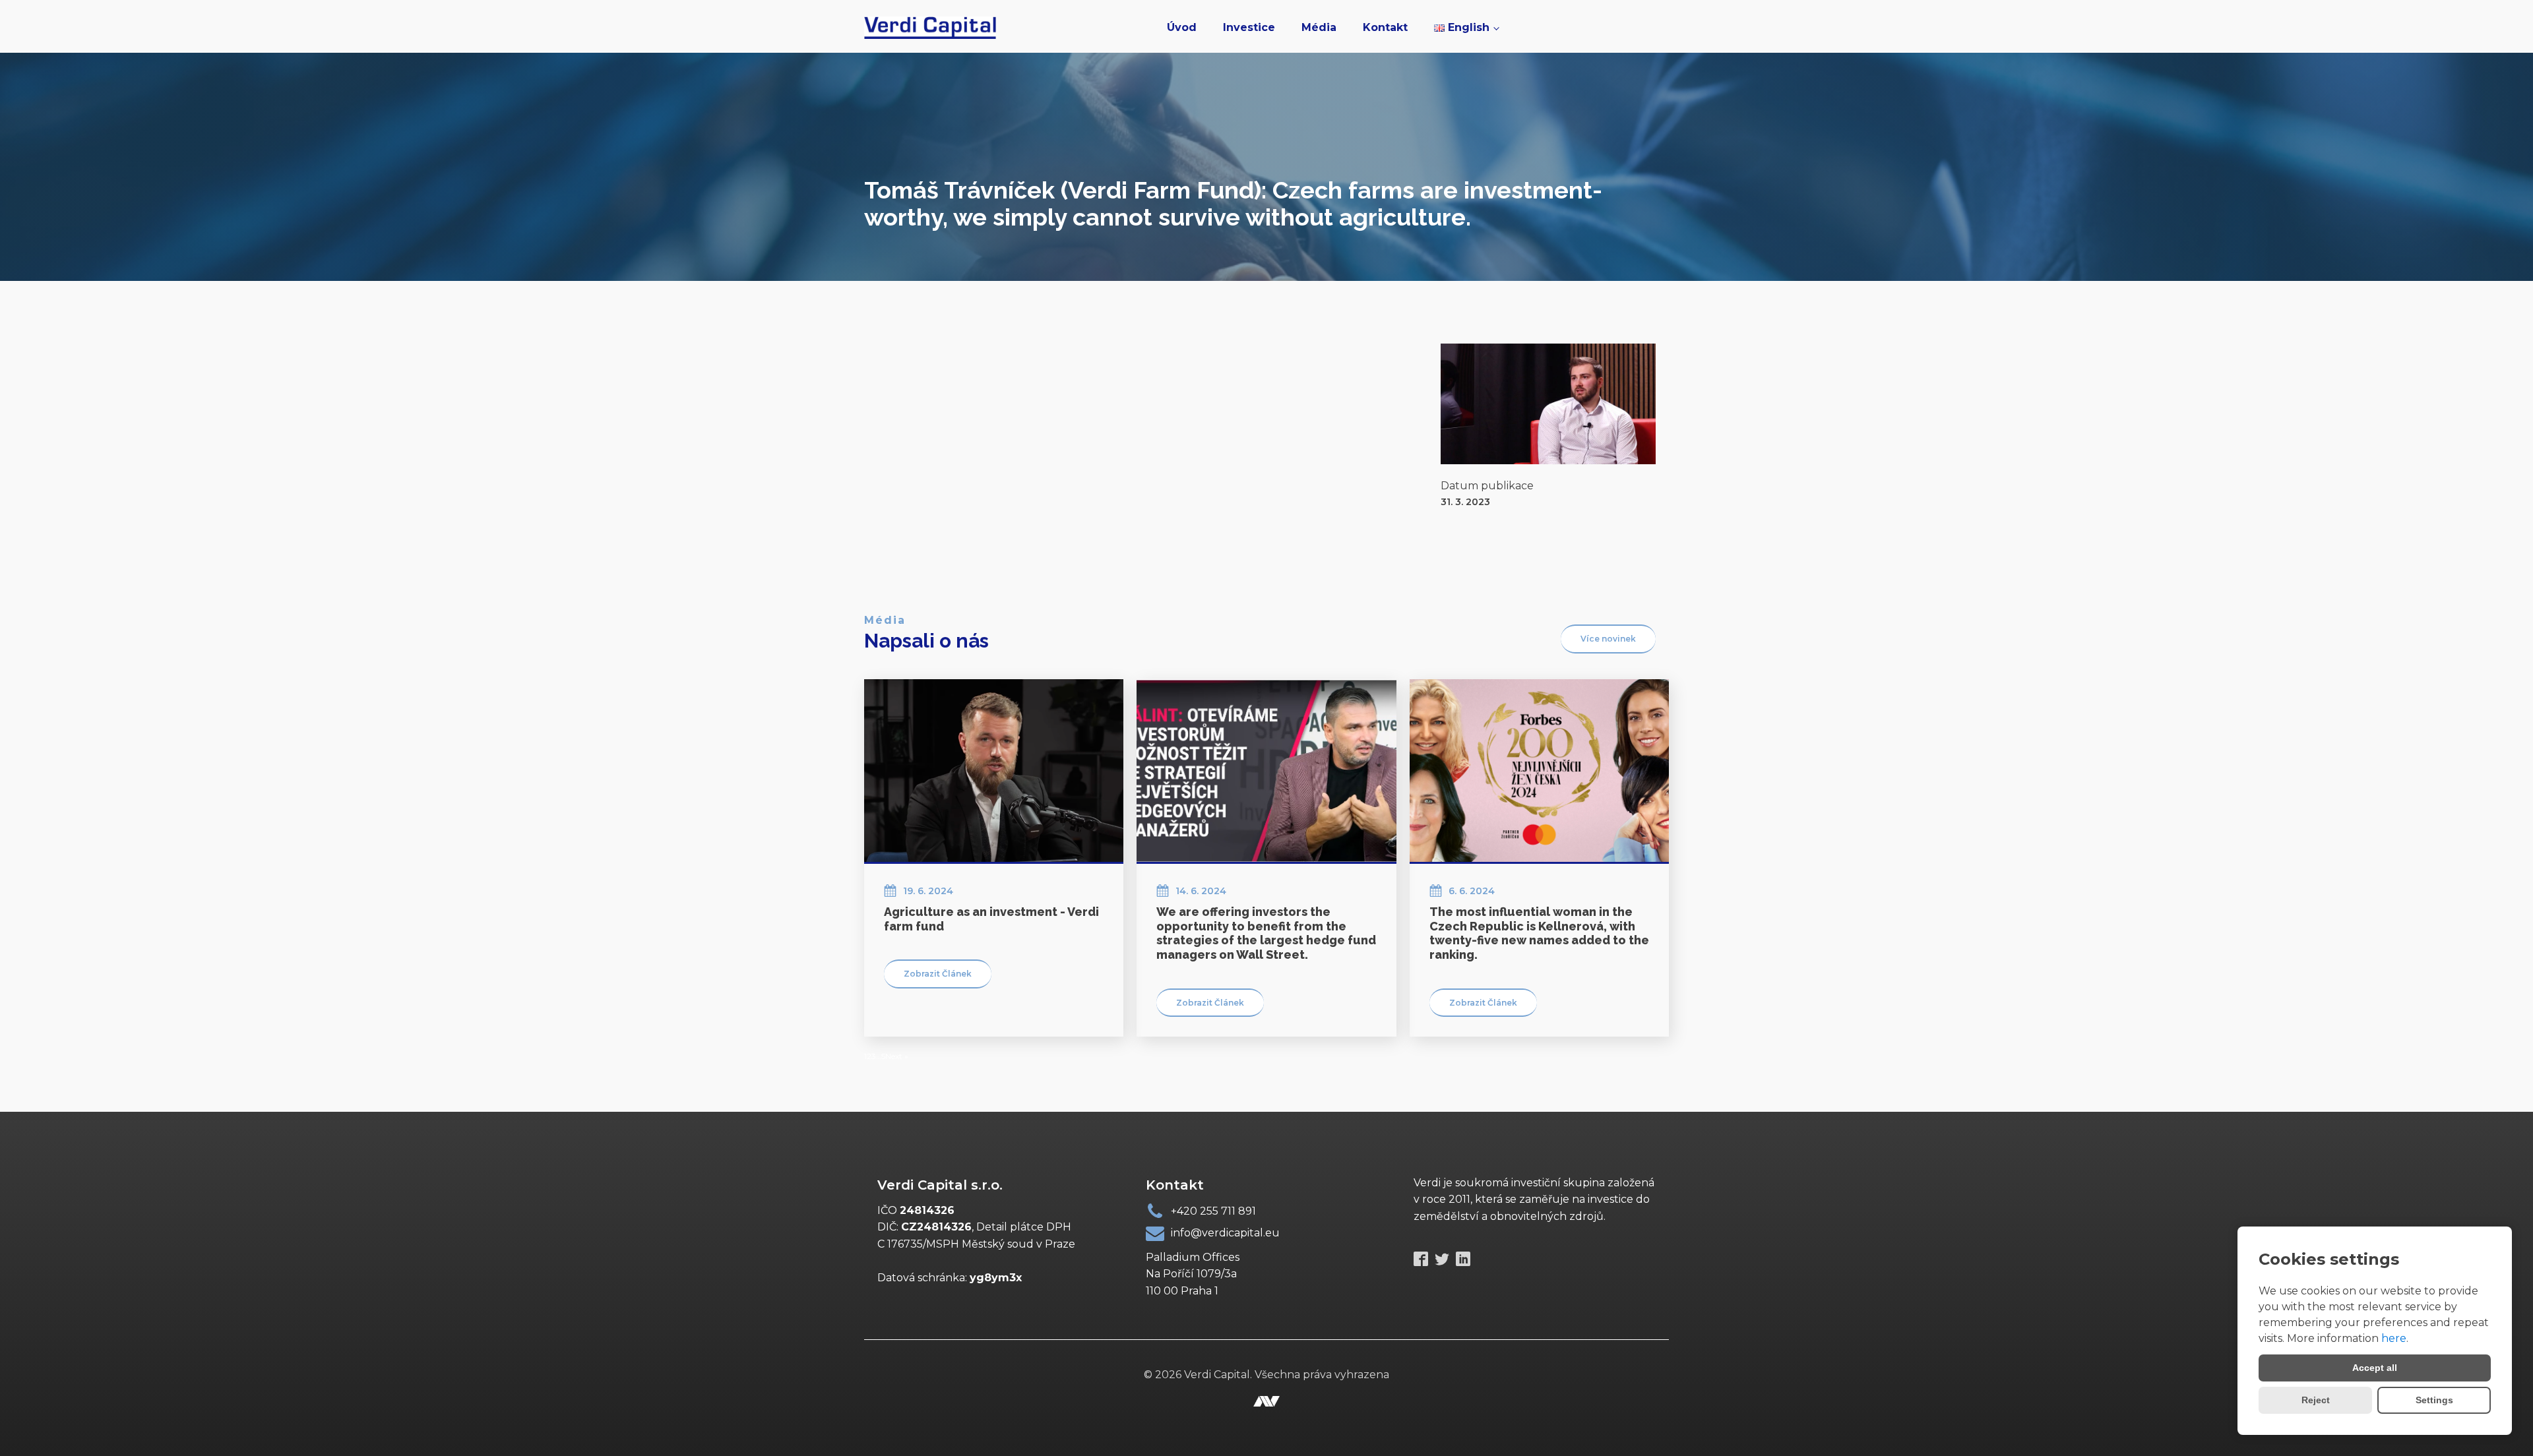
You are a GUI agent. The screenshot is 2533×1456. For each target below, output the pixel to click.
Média (1319, 27)
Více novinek (1608, 639)
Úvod (1182, 27)
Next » (897, 1056)
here (2394, 1338)
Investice (1249, 27)
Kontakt (1385, 27)
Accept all (2375, 1368)
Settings (2434, 1400)
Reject (2316, 1400)
